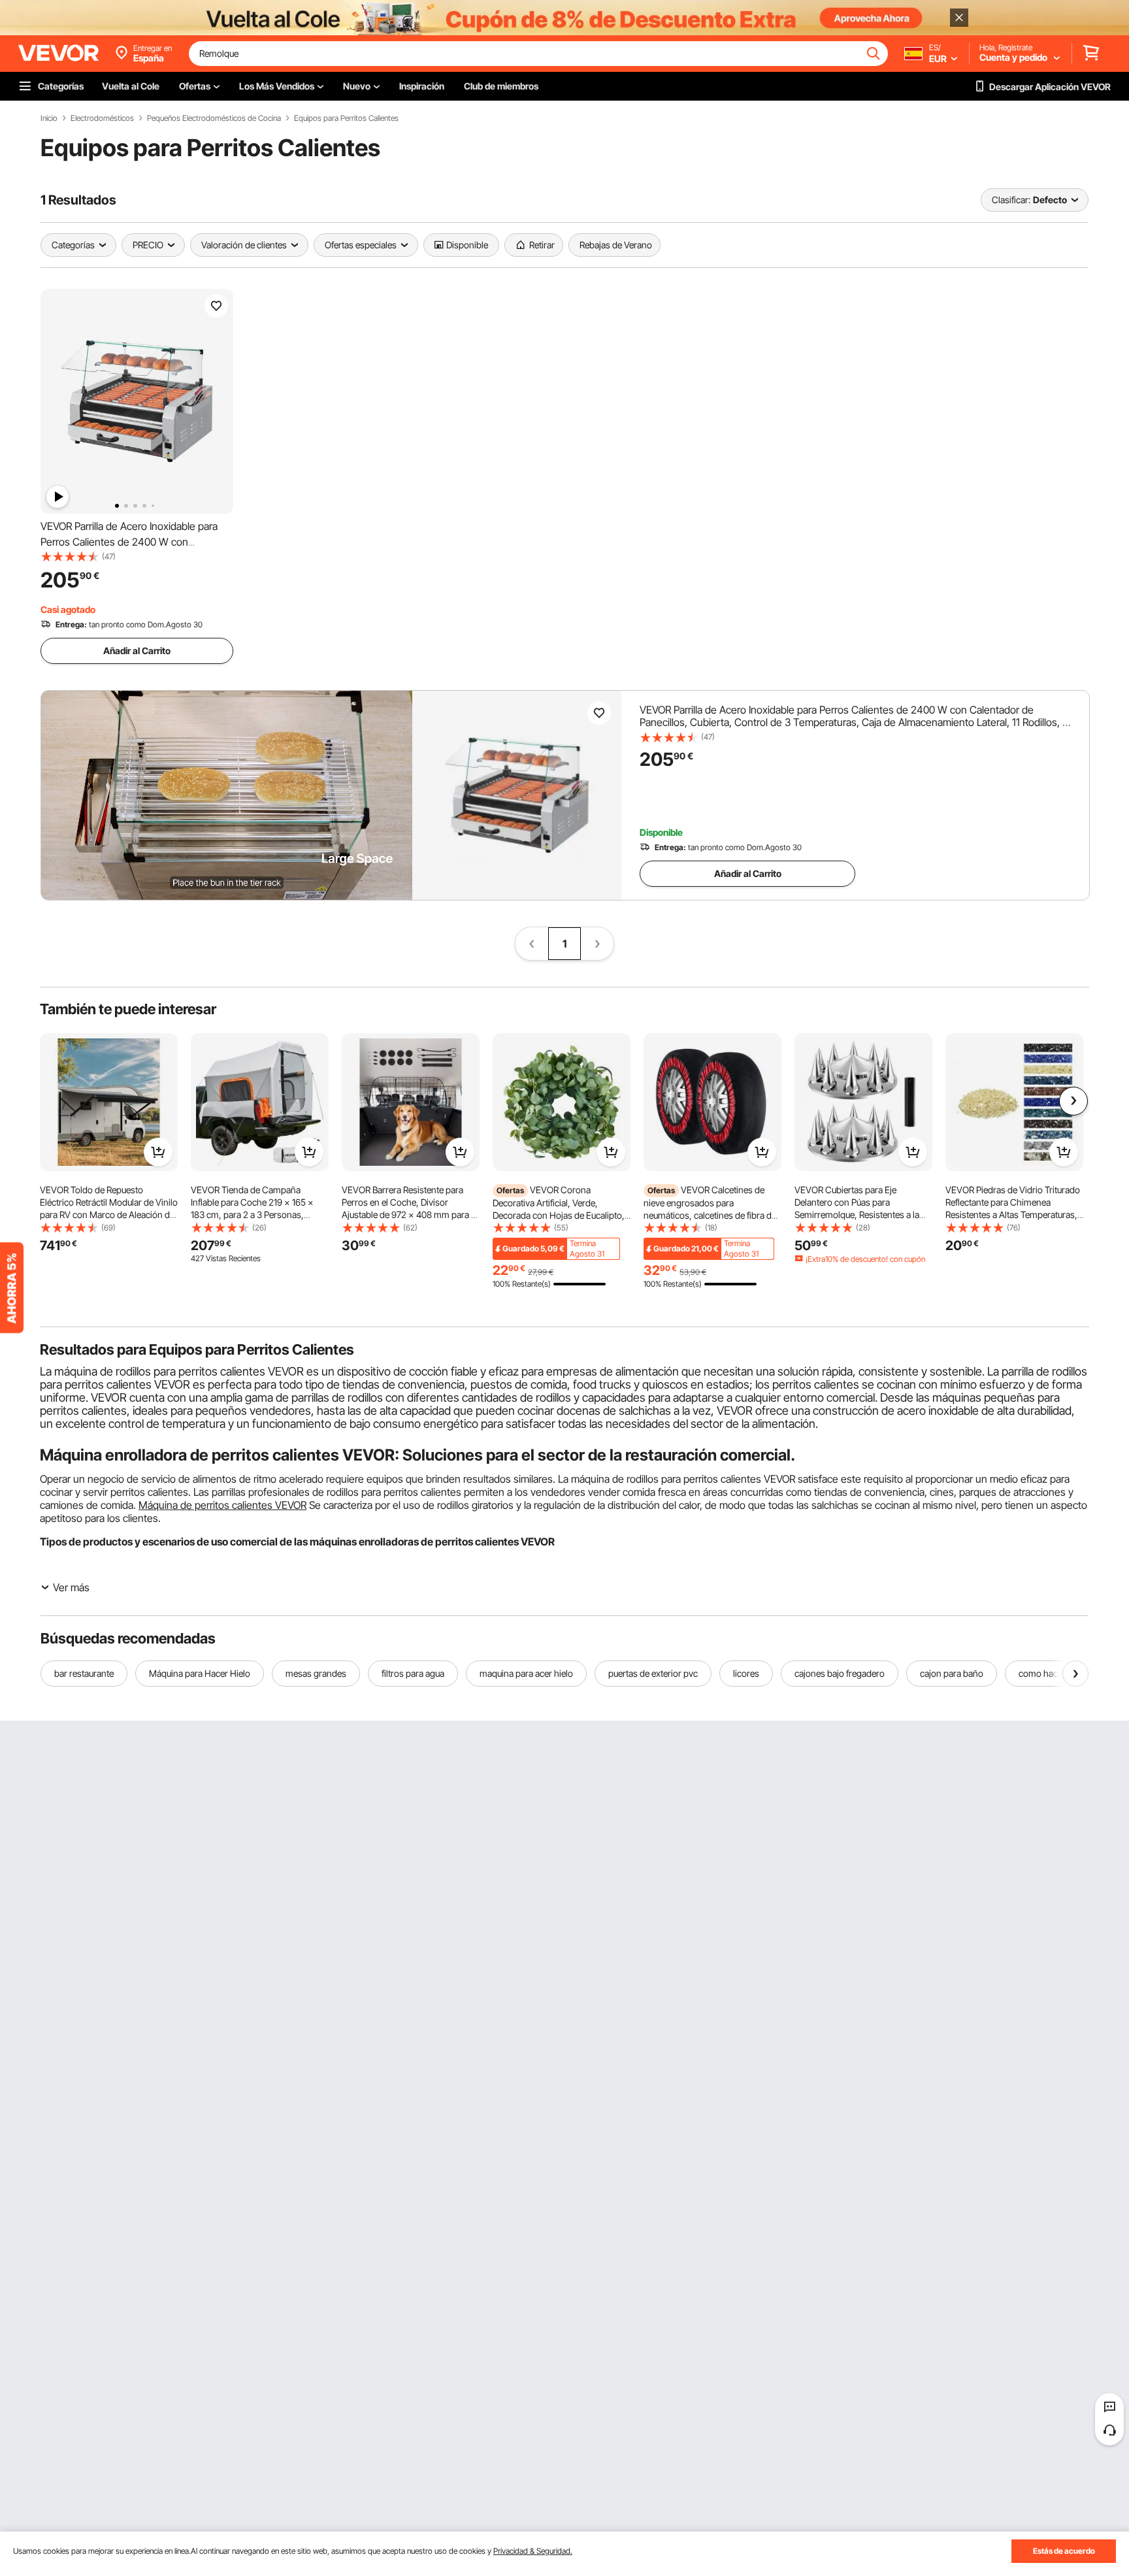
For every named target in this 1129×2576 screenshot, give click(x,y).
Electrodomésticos (102, 118)
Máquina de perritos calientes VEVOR (222, 1505)
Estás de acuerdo (1064, 2551)
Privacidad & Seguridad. (533, 2551)
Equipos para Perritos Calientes (346, 118)
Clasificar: (1011, 200)
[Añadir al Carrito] (158, 1152)
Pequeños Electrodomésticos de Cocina (214, 118)
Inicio (49, 118)
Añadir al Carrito (137, 651)
